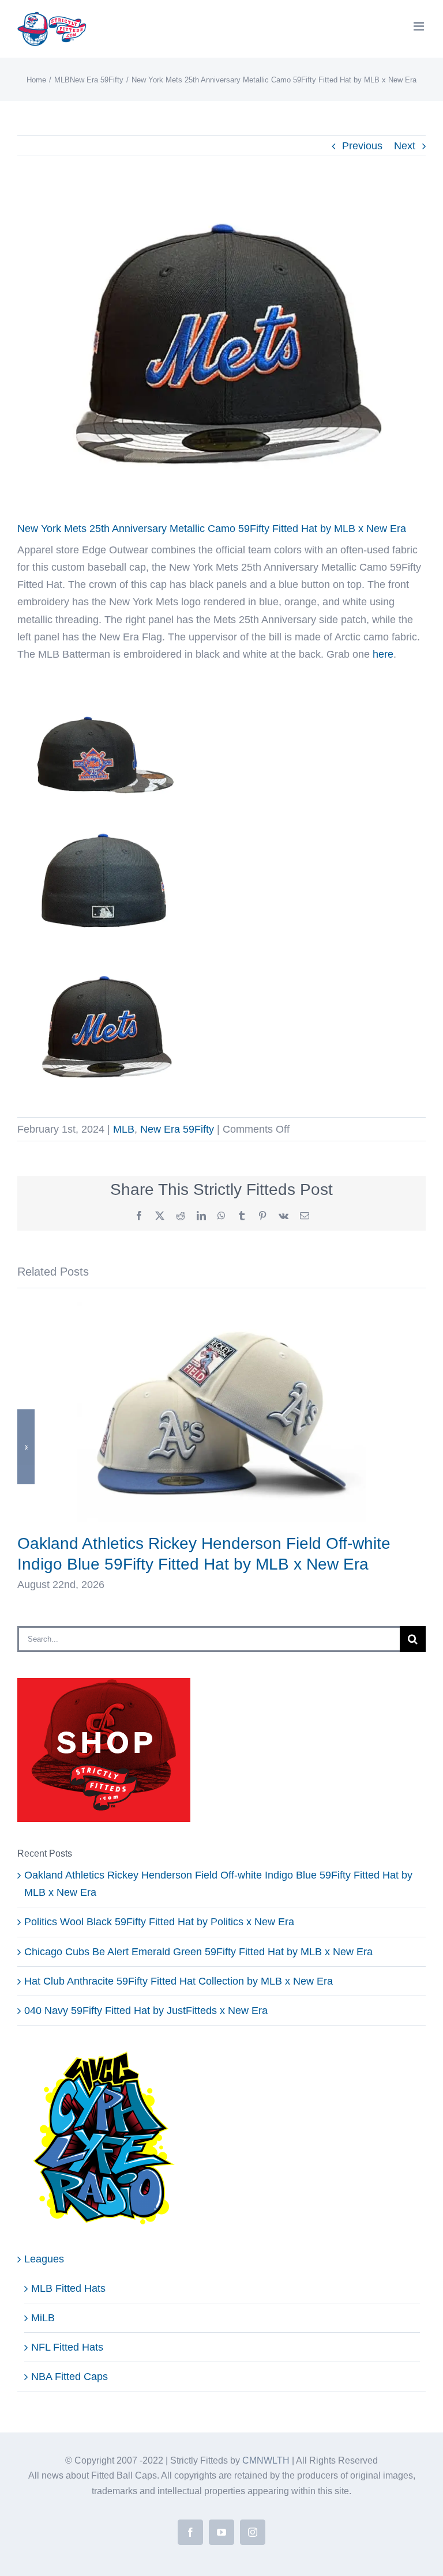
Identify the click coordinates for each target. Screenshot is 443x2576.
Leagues (44, 2259)
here (383, 654)
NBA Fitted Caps (70, 2377)
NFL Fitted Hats (67, 2347)
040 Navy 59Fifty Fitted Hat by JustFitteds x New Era (146, 2011)
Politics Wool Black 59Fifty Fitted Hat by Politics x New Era (159, 1922)
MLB (124, 1129)
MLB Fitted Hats (68, 2288)
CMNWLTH (266, 2460)
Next (405, 146)
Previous (362, 146)
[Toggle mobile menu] (420, 26)
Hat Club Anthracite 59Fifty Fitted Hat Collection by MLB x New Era (179, 1981)
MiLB (43, 2318)
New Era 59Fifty (177, 1129)
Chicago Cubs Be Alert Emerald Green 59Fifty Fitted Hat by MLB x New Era (198, 1952)
